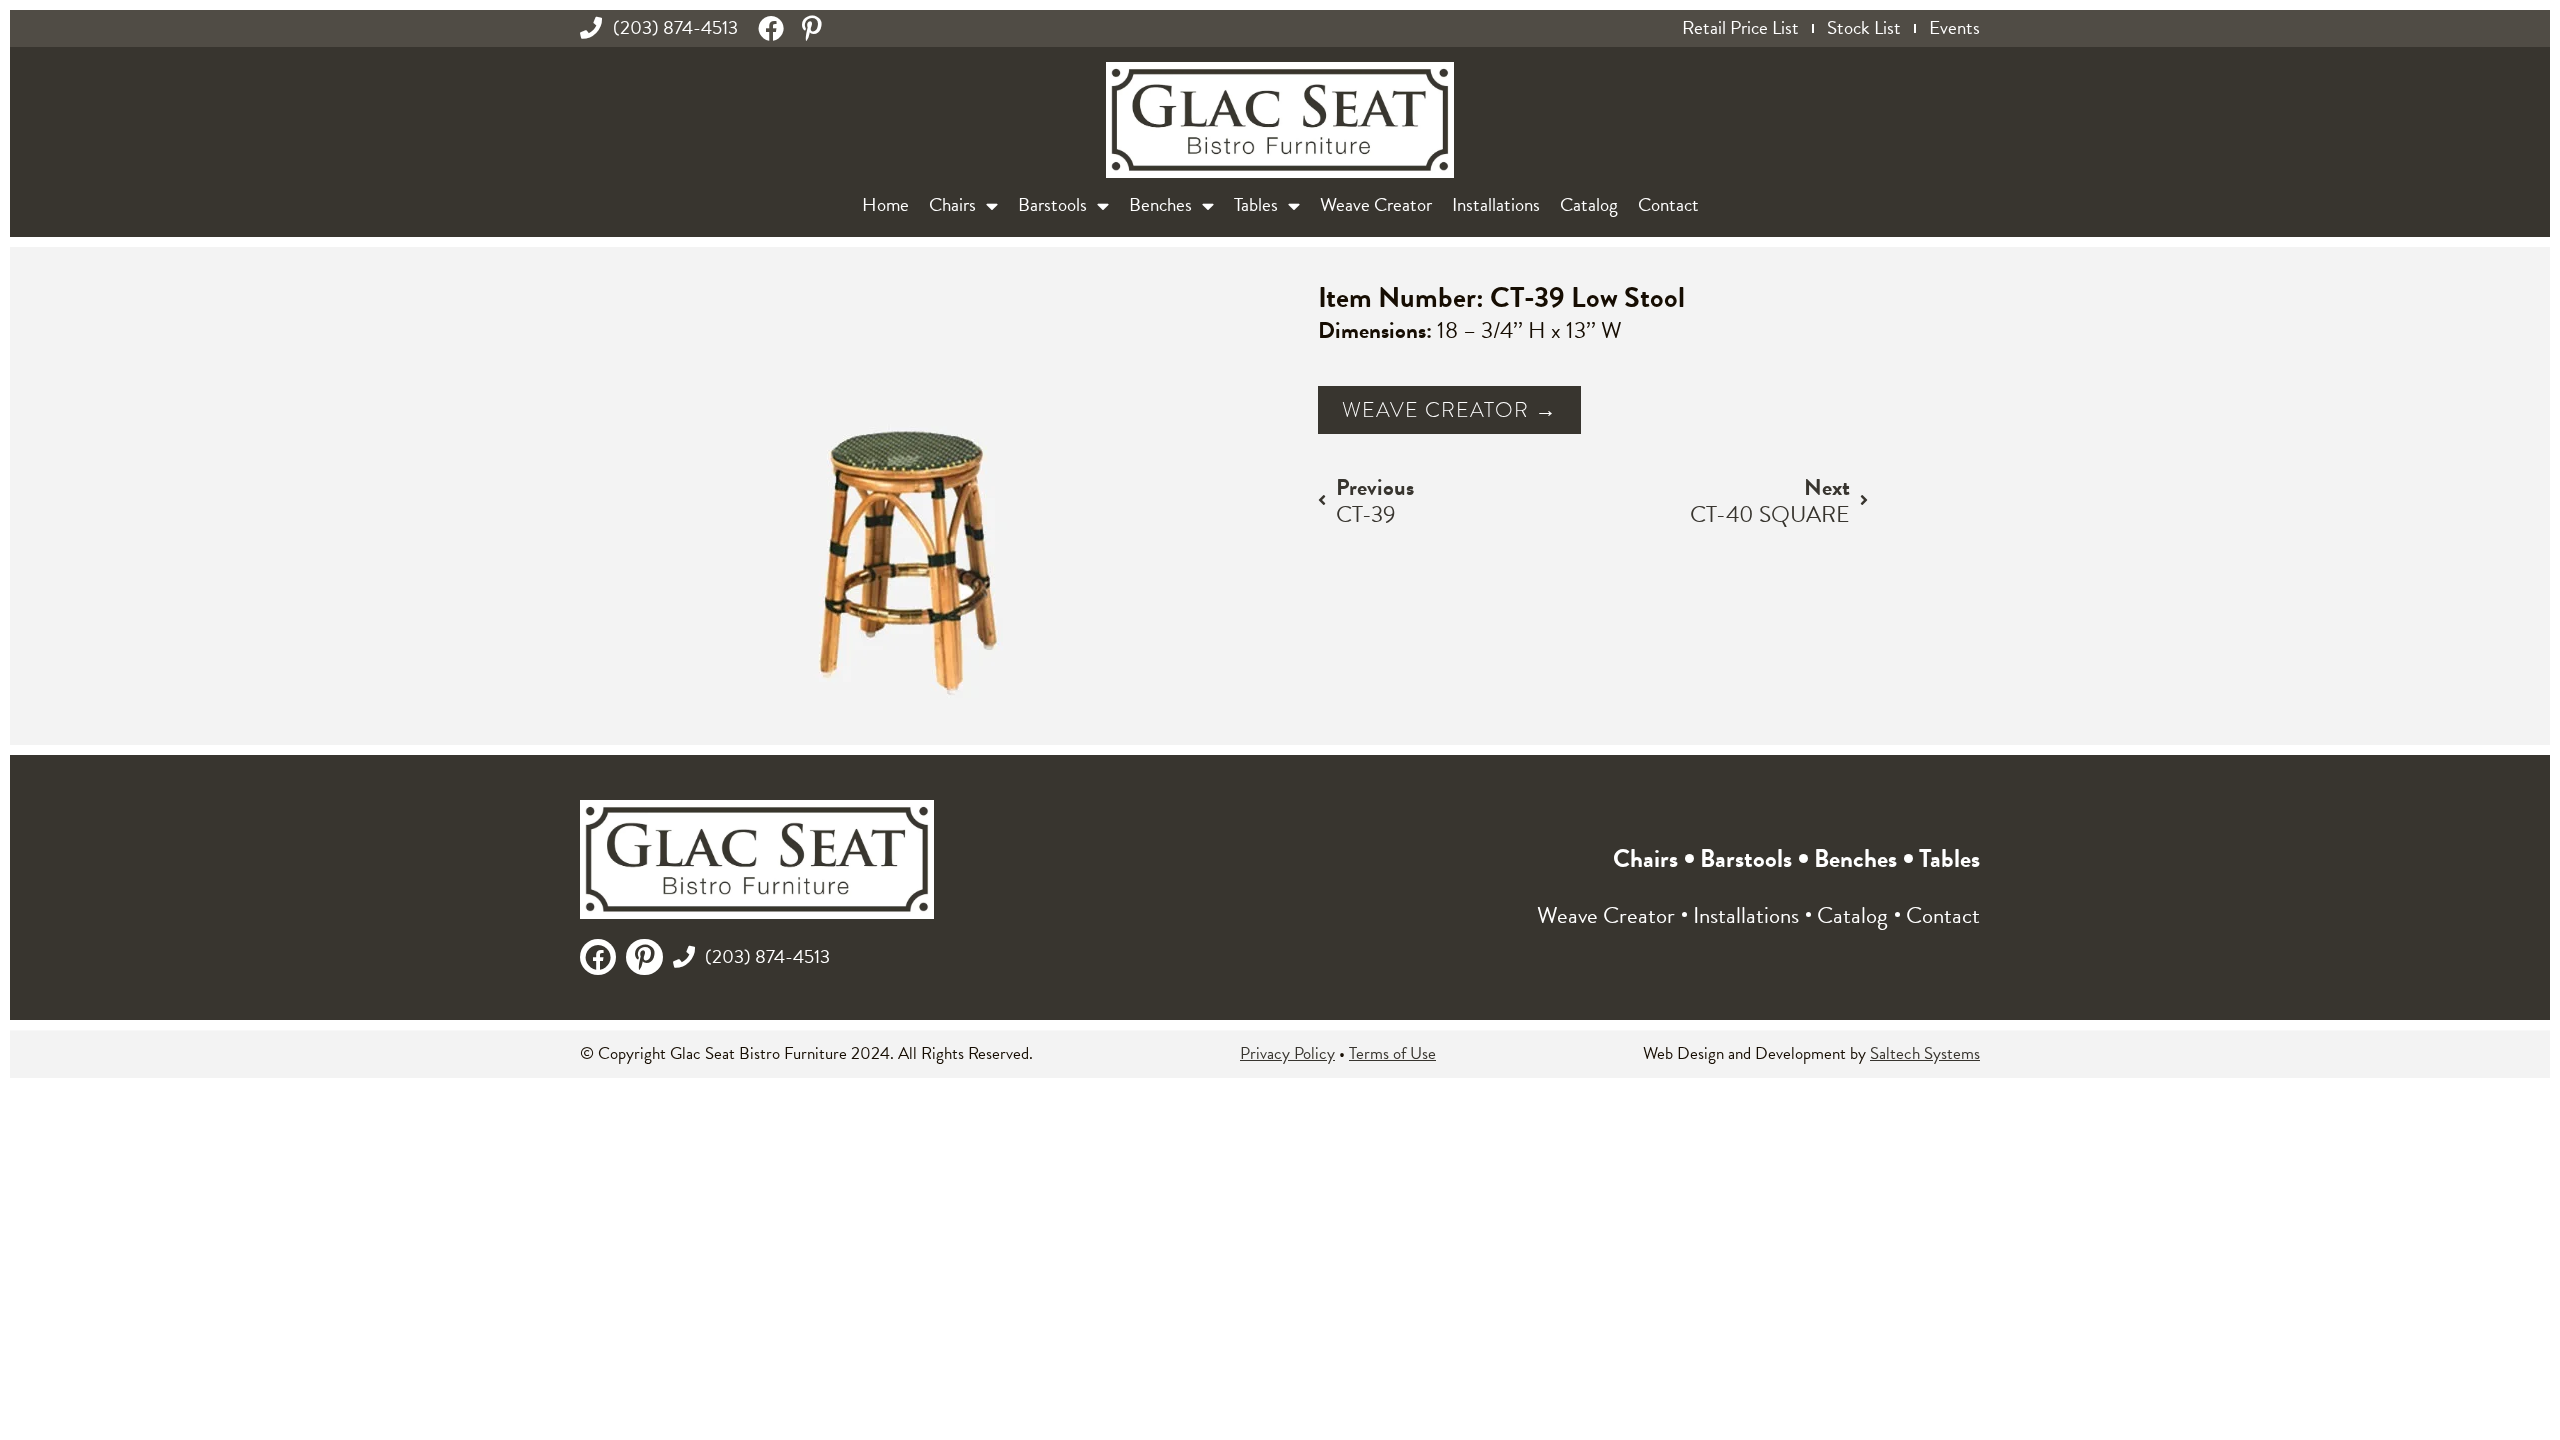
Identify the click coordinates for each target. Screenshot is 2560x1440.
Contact (1668, 204)
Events (1954, 28)
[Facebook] (771, 28)
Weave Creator (1376, 204)
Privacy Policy (1287, 1053)
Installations (1496, 204)
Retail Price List (1740, 28)
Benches (1160, 204)
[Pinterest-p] (812, 28)
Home (885, 204)
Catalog (1589, 204)
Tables (1256, 204)
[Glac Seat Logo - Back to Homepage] (1280, 120)
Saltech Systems (1925, 1053)
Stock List (1864, 28)
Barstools (1052, 204)
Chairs (952, 204)
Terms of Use (1392, 1053)
